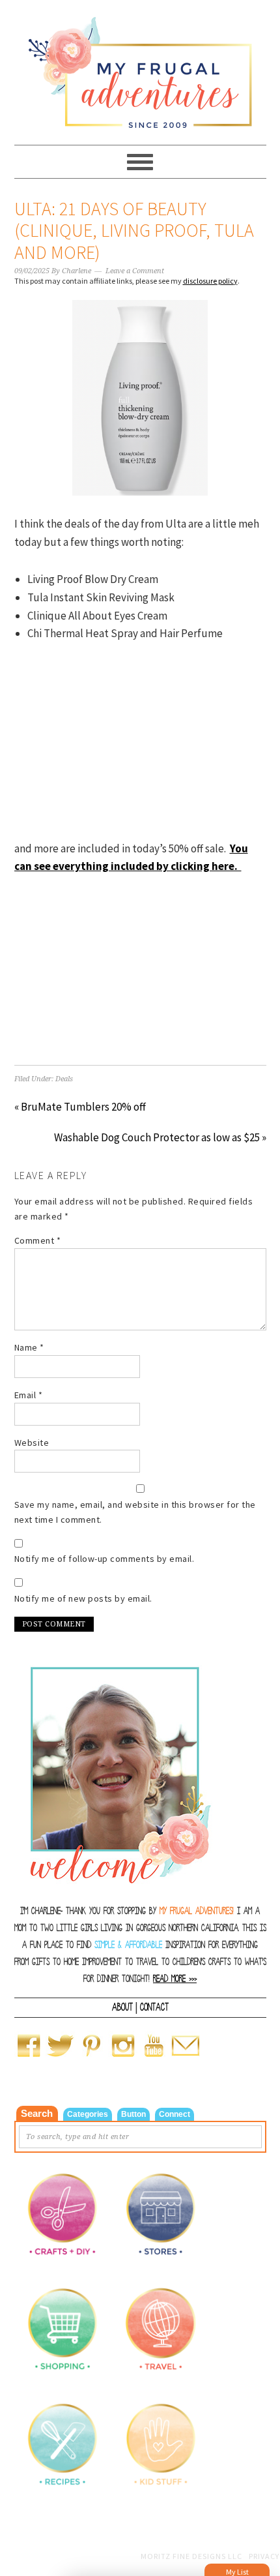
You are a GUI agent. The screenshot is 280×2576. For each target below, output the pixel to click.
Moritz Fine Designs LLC (191, 2556)
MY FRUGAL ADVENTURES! (197, 1911)
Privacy (264, 2556)
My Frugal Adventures (140, 67)
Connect (175, 2114)
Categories (88, 2114)
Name (29, 1347)
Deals (64, 1079)
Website (32, 1443)
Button (133, 2114)
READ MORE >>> (175, 1979)
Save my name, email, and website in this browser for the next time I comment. (135, 1512)
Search (37, 2113)
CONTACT (154, 2007)
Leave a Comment (135, 271)
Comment (38, 1240)
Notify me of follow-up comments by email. (105, 1559)
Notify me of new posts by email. (83, 1598)
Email (29, 1395)
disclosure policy (210, 281)
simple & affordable (128, 1945)
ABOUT (122, 2007)
